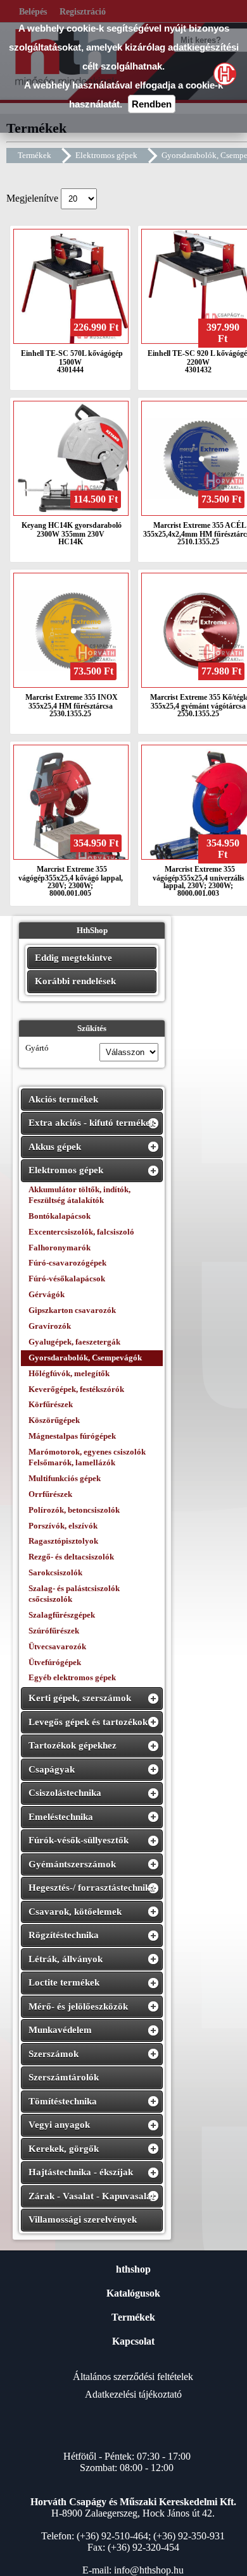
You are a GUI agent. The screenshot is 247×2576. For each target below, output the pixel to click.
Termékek (35, 155)
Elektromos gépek (106, 155)
